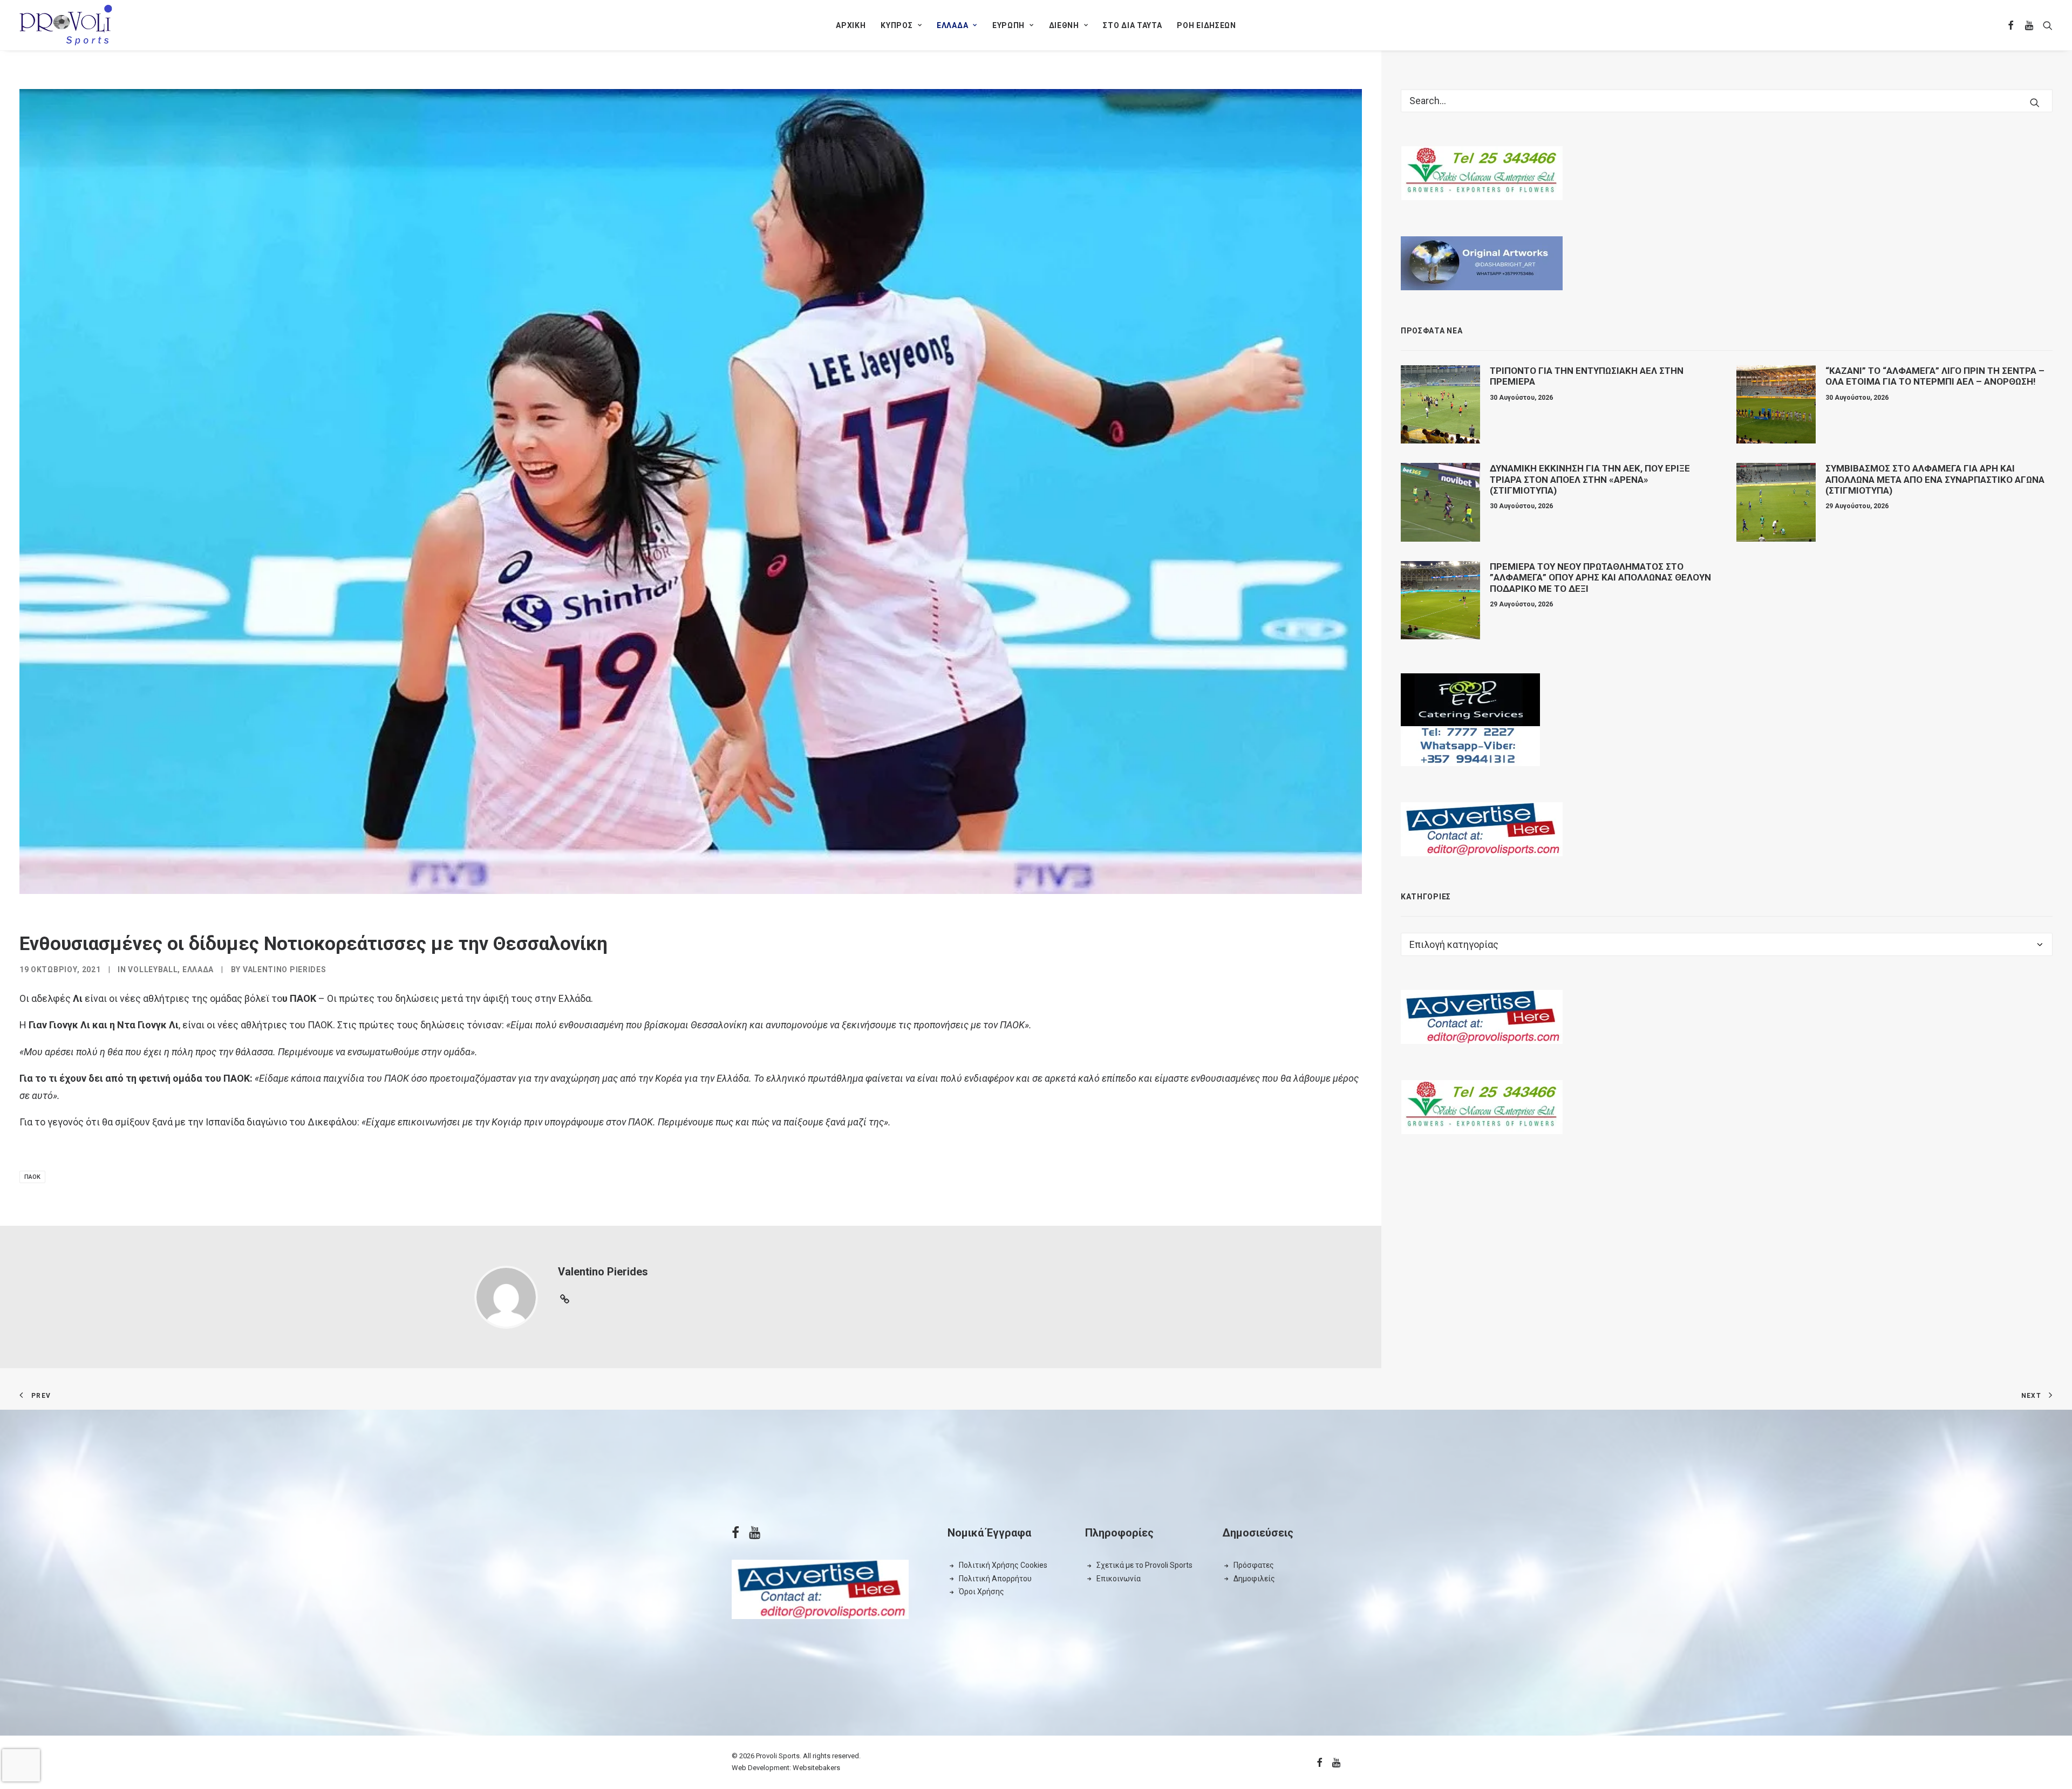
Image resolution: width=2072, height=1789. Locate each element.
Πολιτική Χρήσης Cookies (1003, 1565)
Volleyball (153, 969)
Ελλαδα (952, 25)
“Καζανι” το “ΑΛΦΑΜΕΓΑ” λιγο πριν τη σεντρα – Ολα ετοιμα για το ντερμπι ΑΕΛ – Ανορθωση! (1935, 376)
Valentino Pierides (285, 969)
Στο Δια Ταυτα (1132, 25)
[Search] (1727, 101)
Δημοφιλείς (1254, 1579)
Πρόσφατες (1254, 1565)
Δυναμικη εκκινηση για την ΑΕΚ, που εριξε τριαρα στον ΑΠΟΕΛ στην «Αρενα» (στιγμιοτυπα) (1590, 479)
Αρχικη (851, 25)
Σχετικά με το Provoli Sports (1144, 1565)
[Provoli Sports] (66, 25)
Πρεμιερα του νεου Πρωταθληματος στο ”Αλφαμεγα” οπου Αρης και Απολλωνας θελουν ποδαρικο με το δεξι (1600, 578)
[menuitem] (851, 25)
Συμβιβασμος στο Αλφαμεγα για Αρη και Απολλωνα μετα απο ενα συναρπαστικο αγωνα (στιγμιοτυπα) (1935, 479)
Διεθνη (1064, 25)
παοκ (32, 1177)
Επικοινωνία (1119, 1579)
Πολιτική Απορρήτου (995, 1579)
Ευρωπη (1008, 25)
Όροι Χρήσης (982, 1592)
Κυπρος (897, 25)
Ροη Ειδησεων (1206, 25)
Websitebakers (816, 1768)
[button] (2011, 25)
